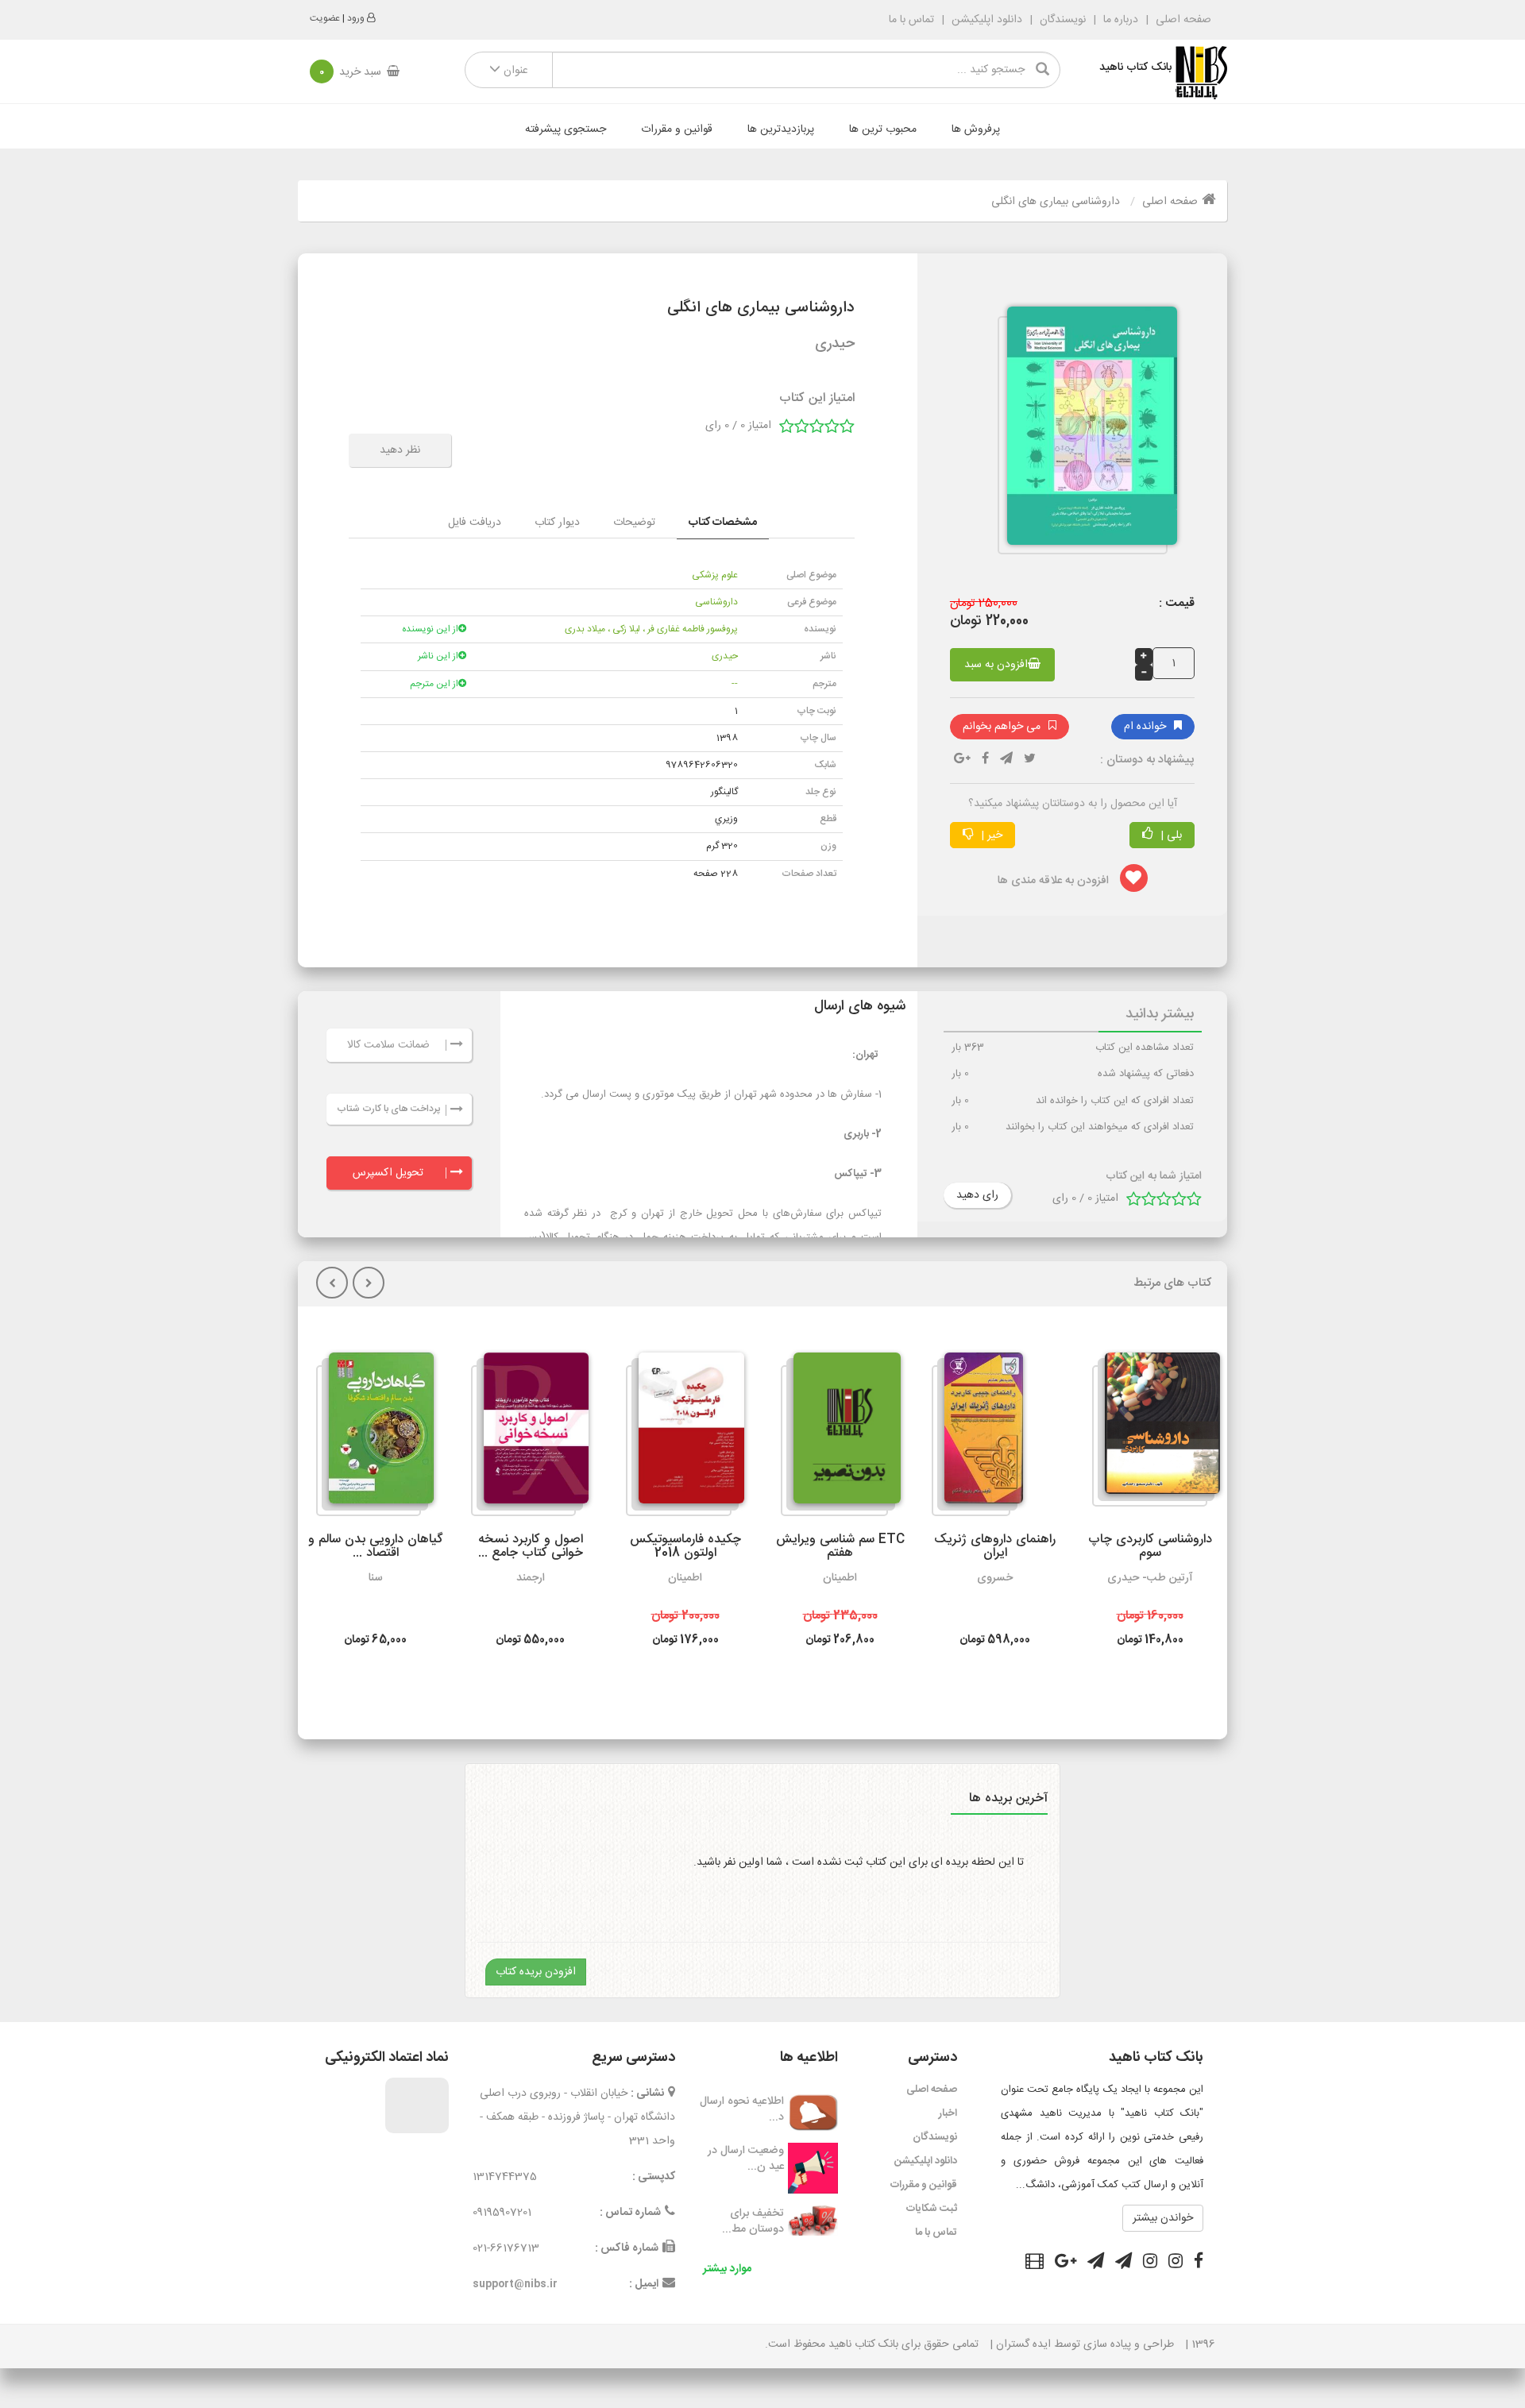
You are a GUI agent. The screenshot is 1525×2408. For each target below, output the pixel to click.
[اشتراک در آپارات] (1035, 2263)
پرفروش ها (976, 129)
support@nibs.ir (515, 2284)
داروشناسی (716, 602)
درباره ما (1121, 20)
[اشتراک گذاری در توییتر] (1030, 760)
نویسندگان (1063, 20)
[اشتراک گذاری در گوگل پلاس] (962, 760)
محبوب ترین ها (883, 129)
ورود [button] (356, 18)
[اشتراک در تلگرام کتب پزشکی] (1096, 2263)
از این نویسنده (430, 629)
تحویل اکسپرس (388, 1173)
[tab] (723, 523)
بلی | (1170, 835)
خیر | (990, 835)
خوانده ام (1145, 727)
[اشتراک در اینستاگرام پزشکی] (1150, 2263)
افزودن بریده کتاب (536, 1972)
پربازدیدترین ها (781, 129)
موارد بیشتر (727, 2269)
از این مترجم (434, 684)
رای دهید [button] (977, 1195)
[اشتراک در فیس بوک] (1199, 2263)
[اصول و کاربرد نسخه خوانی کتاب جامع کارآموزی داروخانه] (530, 1434)
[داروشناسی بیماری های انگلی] (1086, 433)
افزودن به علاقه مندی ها (1055, 881)
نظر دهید (400, 450)
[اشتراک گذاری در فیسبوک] (985, 760)
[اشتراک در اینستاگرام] (1176, 2263)
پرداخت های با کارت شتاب (388, 1109)
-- (735, 684)
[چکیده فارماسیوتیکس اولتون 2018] (685, 1434)
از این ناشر (438, 656)
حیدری (725, 656)
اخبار (948, 2113)
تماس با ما (911, 20)
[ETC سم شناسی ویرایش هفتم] (841, 1434)
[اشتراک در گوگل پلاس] (1066, 2263)
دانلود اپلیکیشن (987, 20)
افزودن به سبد (996, 665)
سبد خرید (350, 72)
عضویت (325, 18)
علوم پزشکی (715, 575)
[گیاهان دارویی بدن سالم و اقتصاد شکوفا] (375, 1434)
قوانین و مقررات (677, 129)
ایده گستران (1023, 2344)
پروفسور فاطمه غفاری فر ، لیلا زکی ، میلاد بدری (651, 629)
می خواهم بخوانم (1002, 727)
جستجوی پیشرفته (566, 129)
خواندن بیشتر (1163, 2218)
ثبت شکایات (932, 2209)
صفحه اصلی (1182, 20)
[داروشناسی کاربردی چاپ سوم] (1156, 1430)
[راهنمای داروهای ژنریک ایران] (977, 1434)
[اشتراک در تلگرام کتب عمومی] (1123, 2263)
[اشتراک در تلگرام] (1006, 760)
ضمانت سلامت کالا (388, 1045)
